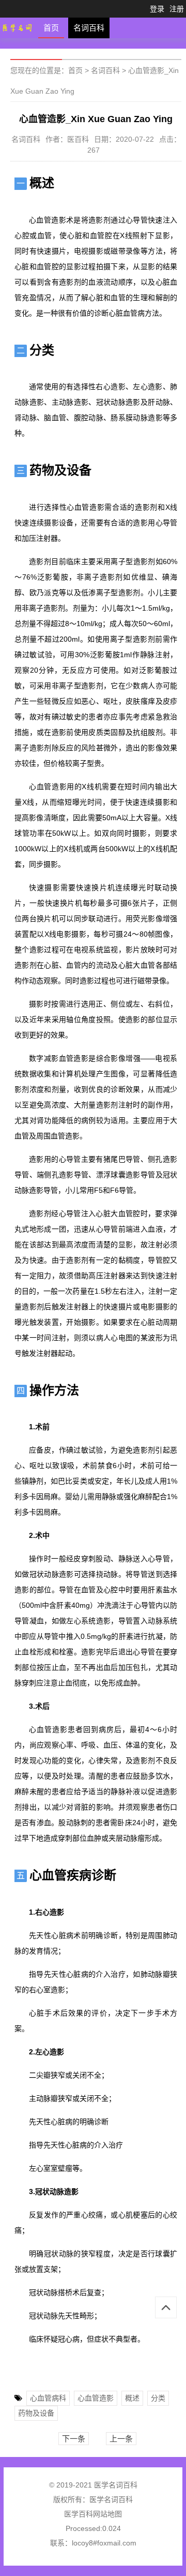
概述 (132, 2398)
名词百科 (89, 28)
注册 (177, 9)
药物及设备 (36, 2413)
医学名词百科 (111, 2499)
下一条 (74, 2439)
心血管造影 (96, 2398)
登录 (157, 9)
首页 (51, 28)
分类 (158, 2398)
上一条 (121, 2439)
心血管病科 (48, 2398)
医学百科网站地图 (93, 2514)
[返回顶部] (166, 2307)
